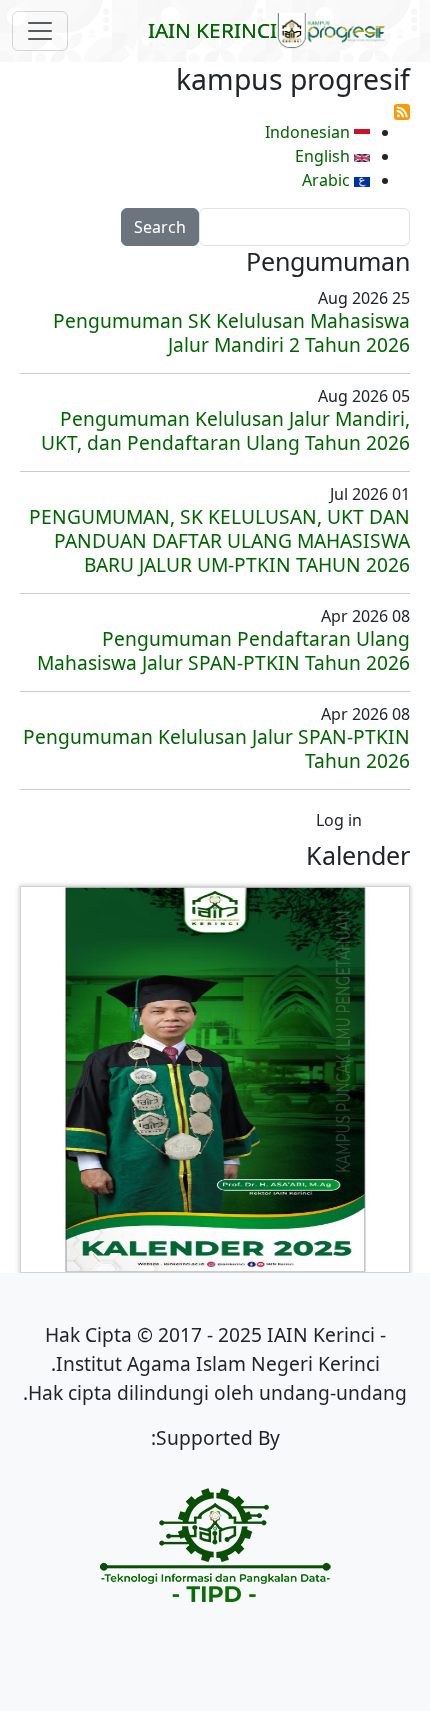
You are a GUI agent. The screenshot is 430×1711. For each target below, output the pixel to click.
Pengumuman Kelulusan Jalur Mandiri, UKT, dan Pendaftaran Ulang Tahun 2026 (225, 430)
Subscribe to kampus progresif (402, 112)
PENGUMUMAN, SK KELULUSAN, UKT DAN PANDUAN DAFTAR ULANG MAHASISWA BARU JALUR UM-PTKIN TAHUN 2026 (219, 540)
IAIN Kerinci (212, 30)
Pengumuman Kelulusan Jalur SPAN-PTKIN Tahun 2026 (216, 748)
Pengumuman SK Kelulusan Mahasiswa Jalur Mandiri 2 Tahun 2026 (231, 332)
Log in (339, 820)
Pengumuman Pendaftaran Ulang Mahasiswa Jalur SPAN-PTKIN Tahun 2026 (223, 650)
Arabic (328, 180)
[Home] (339, 31)
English (324, 156)
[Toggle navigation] (40, 31)
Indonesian (309, 132)
